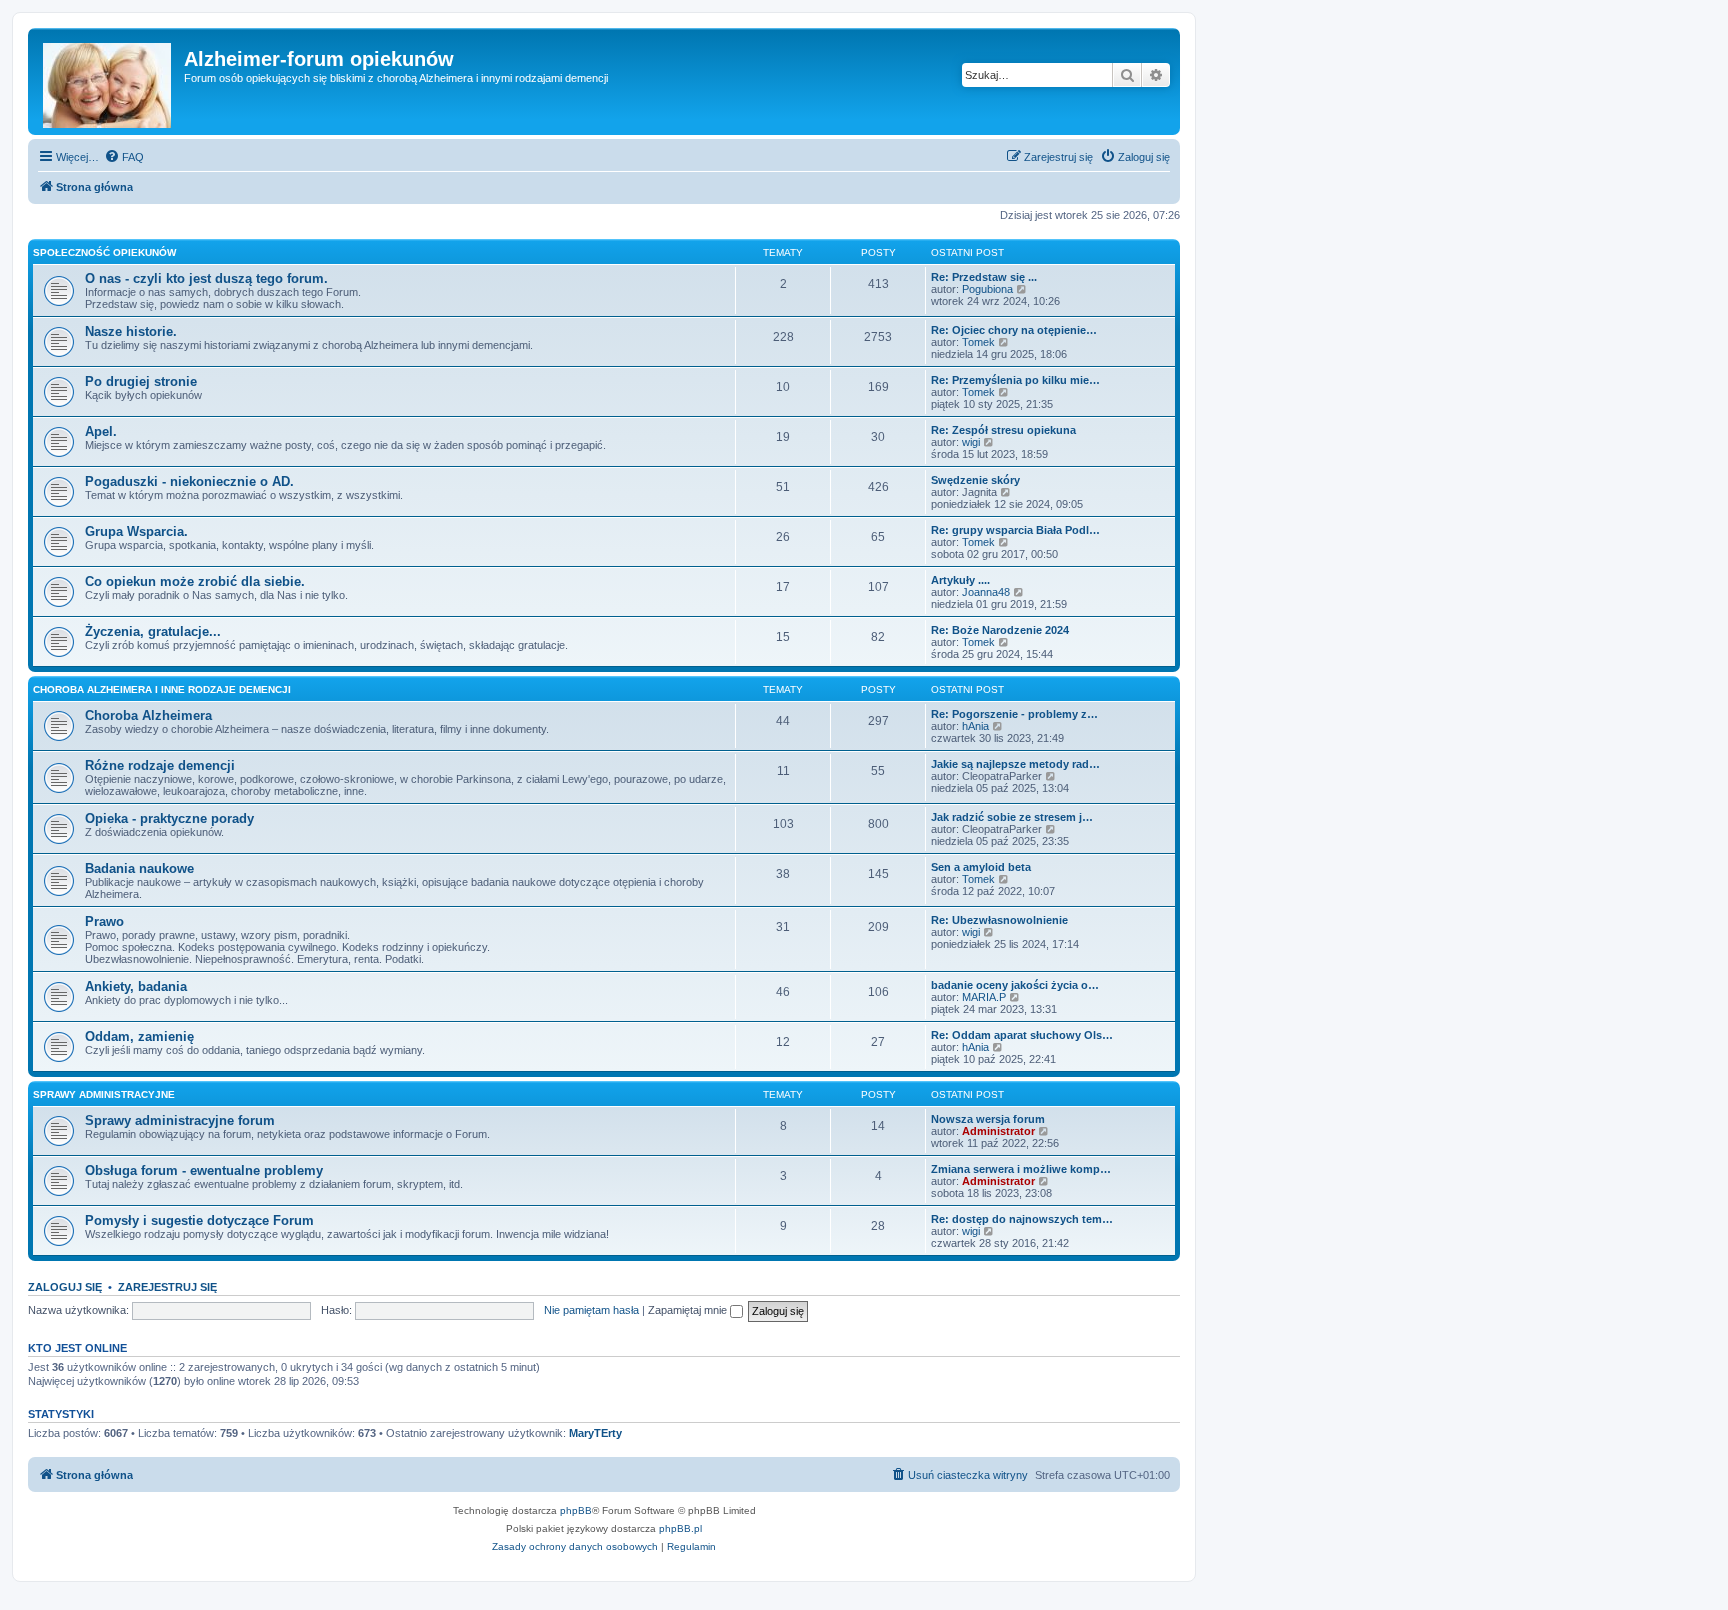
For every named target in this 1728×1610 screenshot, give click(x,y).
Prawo (104, 921)
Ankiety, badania (136, 986)
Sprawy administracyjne (104, 1094)
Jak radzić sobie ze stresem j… (1012, 817)
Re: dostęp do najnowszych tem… (1022, 1219)
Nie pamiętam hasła (591, 1310)
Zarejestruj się (167, 1287)
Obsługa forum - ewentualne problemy (204, 1170)
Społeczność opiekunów (104, 252)
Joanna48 (986, 592)
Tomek (978, 342)
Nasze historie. (131, 331)
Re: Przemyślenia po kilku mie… (1015, 380)
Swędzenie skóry (975, 480)
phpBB (576, 1510)
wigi (971, 442)
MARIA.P (984, 997)
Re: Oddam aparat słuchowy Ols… (1022, 1035)
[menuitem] (124, 157)
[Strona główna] (108, 81)
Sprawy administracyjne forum (180, 1120)
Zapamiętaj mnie (689, 1310)
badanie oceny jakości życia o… (1015, 985)
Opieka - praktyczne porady (169, 818)
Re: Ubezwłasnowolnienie (999, 920)
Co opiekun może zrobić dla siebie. (195, 581)
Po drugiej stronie (141, 381)
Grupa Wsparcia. (136, 531)
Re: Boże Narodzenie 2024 (1000, 630)
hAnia (975, 726)
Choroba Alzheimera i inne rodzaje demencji (162, 689)
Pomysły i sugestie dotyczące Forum (199, 1220)
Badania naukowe (139, 868)
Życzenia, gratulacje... (153, 631)
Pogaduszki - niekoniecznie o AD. (189, 481)
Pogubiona (987, 289)
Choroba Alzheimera (148, 715)
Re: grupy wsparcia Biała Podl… (1015, 530)
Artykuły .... (960, 580)
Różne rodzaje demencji (160, 765)
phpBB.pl (680, 1528)
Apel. (101, 431)
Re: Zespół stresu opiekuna (1003, 430)
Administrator (998, 1131)
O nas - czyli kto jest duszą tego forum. (206, 278)
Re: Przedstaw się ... (984, 277)
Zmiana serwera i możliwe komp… (1021, 1169)
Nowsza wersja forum (988, 1119)
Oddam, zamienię (139, 1036)
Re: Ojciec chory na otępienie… (1014, 330)
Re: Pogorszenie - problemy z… (1014, 714)
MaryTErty (595, 1433)
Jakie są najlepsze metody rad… (1015, 764)
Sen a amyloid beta (981, 867)
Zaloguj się (65, 1287)
